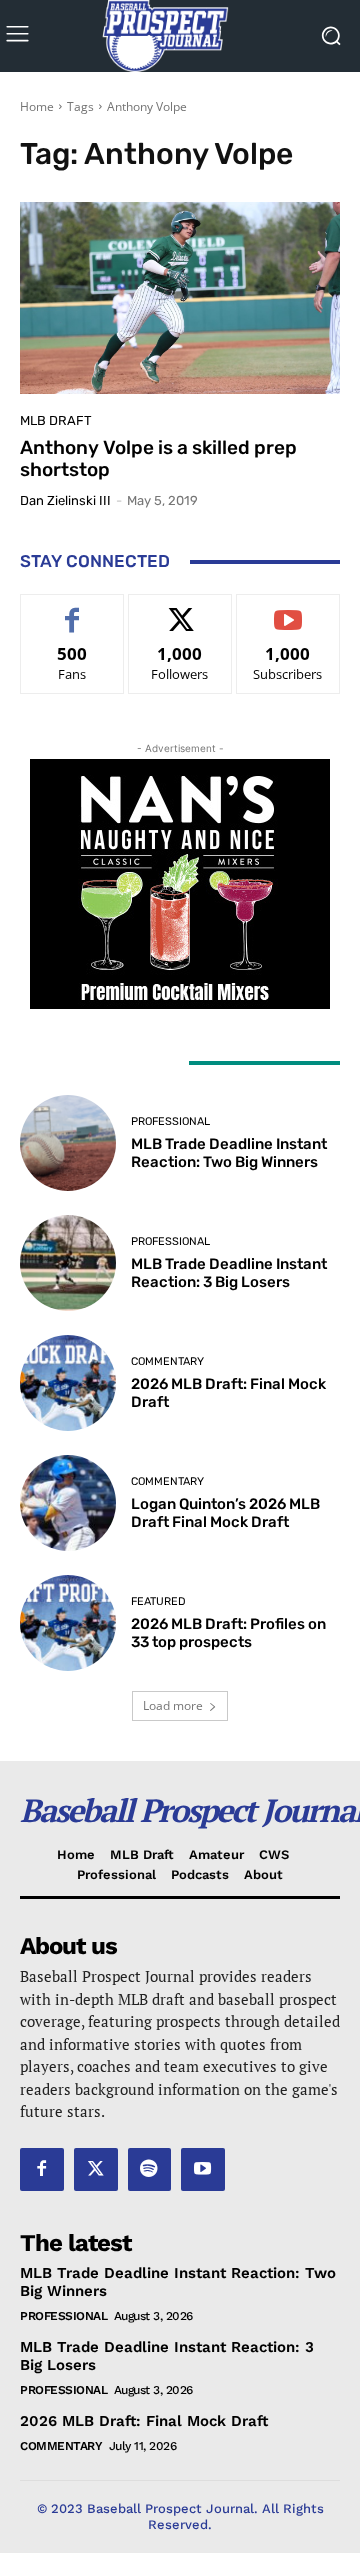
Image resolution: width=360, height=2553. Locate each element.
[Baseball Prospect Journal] (180, 36)
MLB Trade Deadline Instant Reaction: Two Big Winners (229, 1153)
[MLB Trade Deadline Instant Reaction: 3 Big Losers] (68, 1263)
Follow (180, 609)
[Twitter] (96, 2170)
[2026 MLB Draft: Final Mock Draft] (68, 1383)
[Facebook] (42, 2170)
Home (37, 106)
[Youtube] (203, 2170)
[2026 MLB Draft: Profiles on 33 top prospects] (68, 1623)
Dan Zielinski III (65, 500)
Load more (173, 1705)
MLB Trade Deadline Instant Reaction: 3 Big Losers (229, 1273)
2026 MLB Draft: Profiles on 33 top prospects (228, 1633)
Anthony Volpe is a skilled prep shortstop (158, 459)
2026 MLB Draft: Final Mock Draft (144, 2421)
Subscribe (288, 609)
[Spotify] (150, 2170)
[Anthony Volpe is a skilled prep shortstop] (180, 298)
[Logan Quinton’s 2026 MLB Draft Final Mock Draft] (68, 1503)
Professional (170, 1121)
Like (72, 609)
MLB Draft (56, 420)
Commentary (167, 1361)
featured (158, 1601)
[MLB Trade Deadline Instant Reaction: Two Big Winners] (68, 1143)
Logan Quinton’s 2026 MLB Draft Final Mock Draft (225, 1513)
